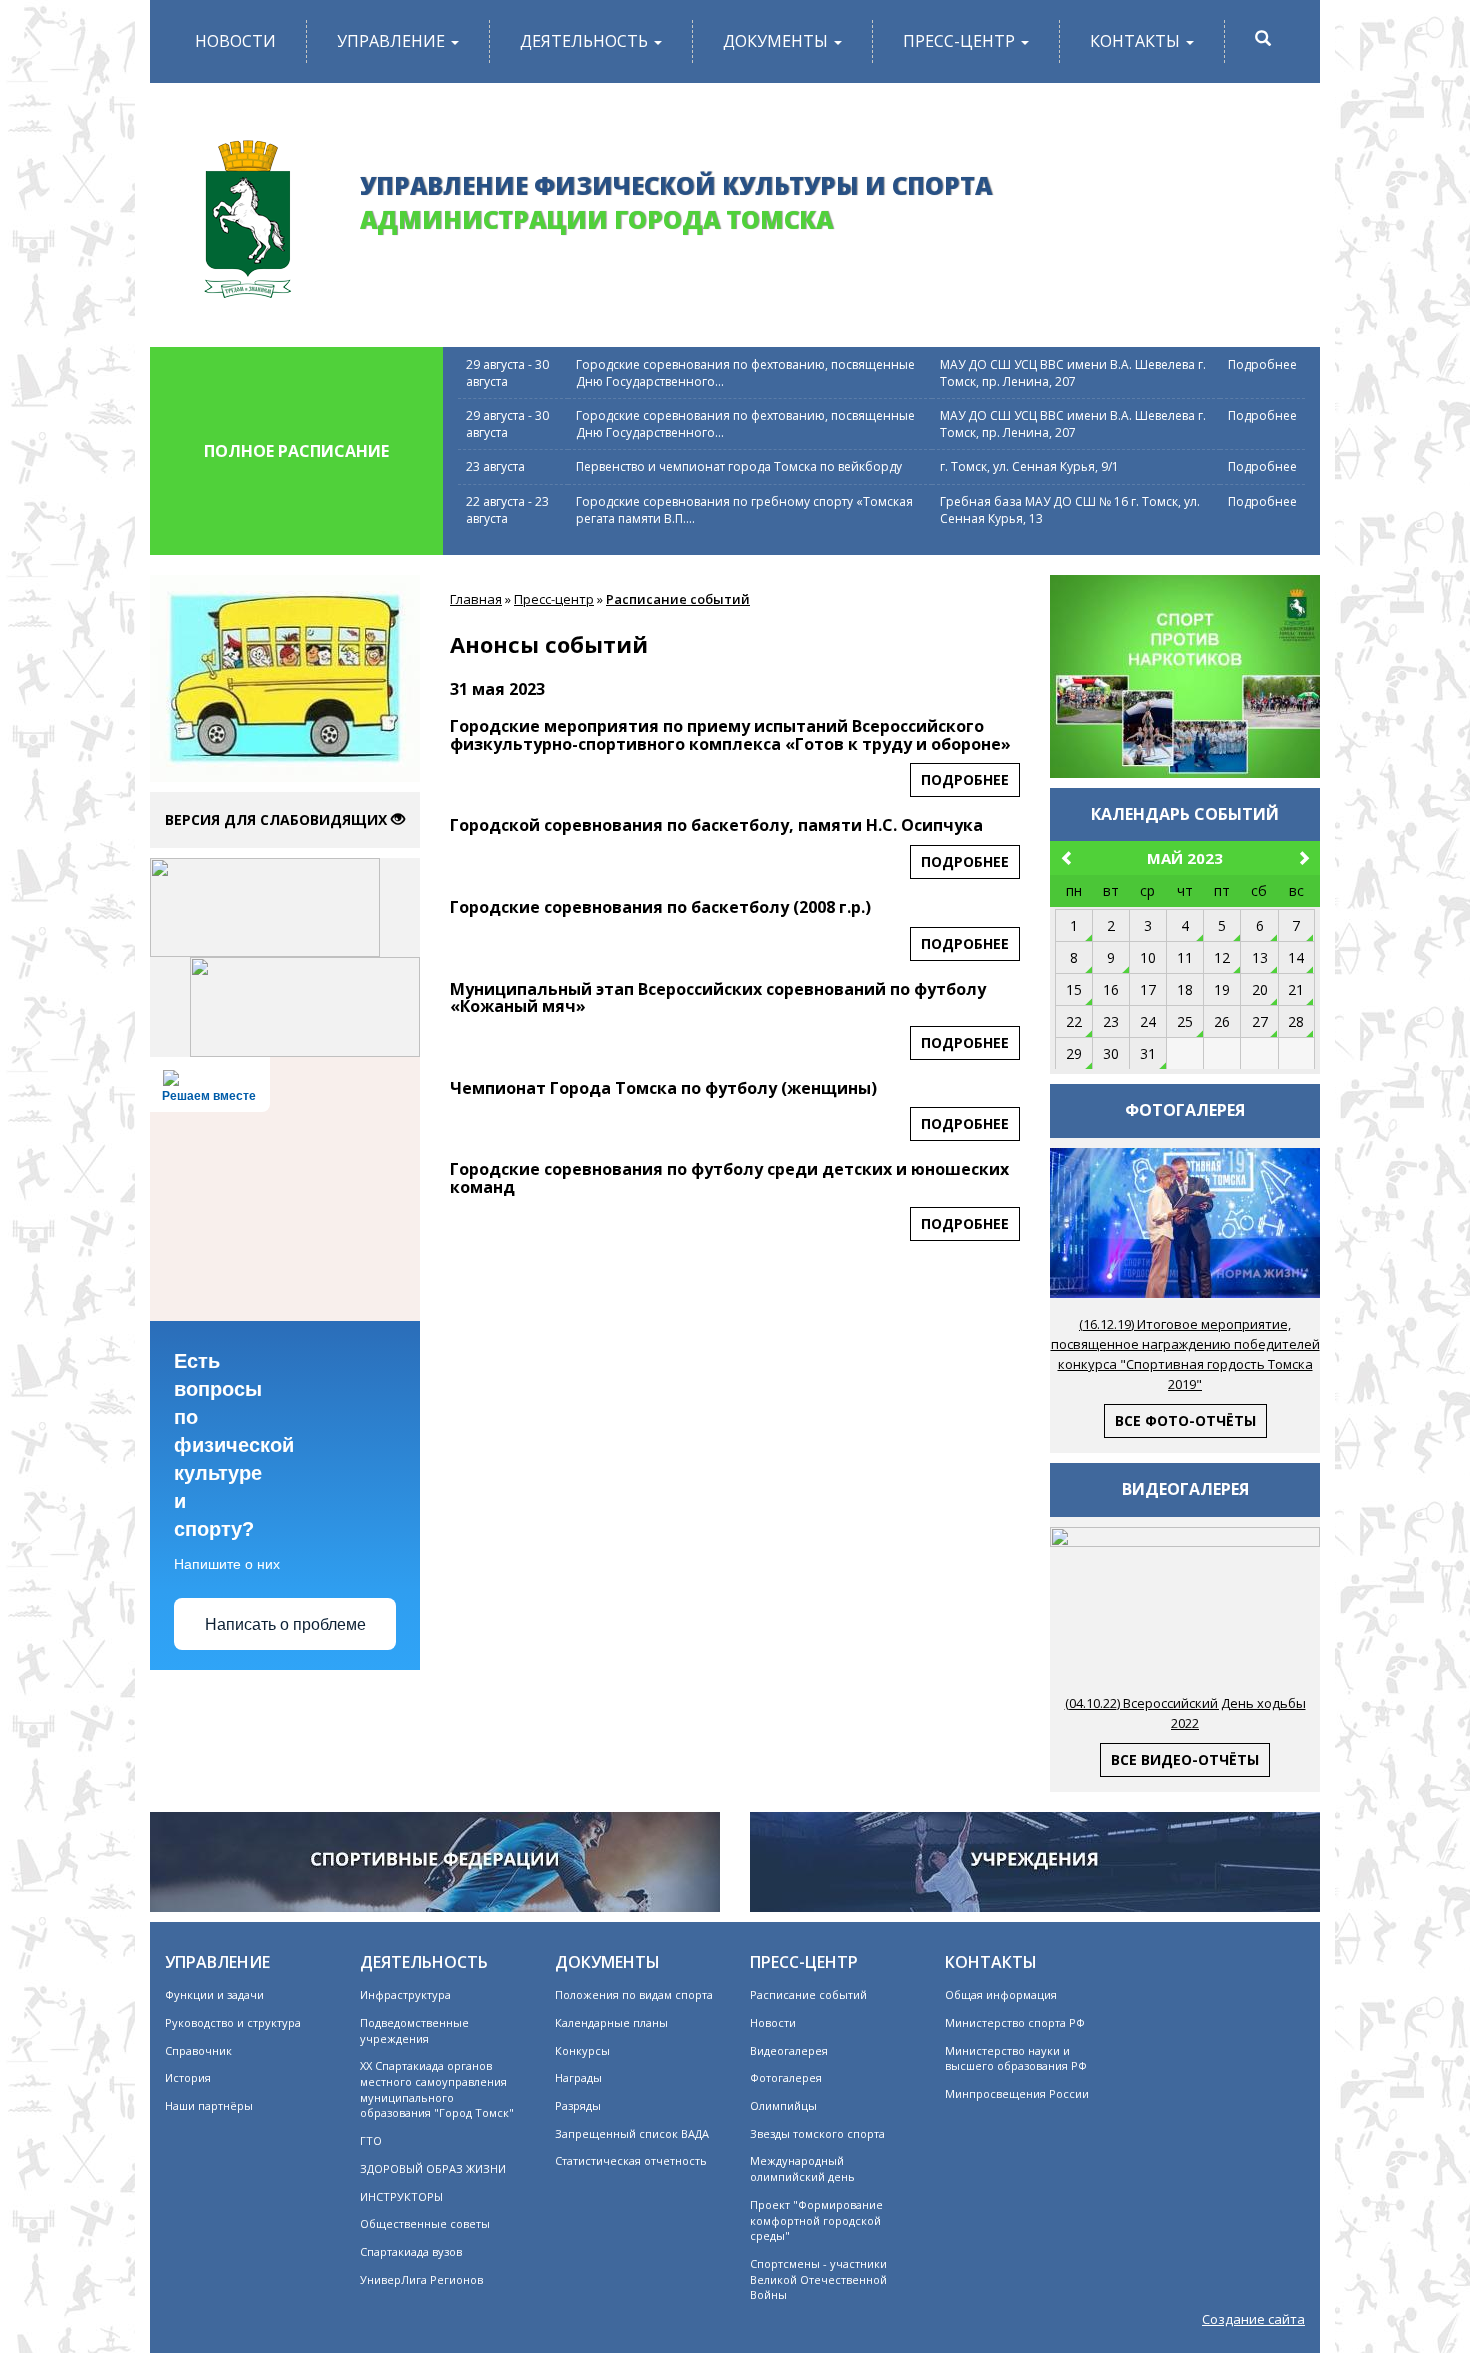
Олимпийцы (783, 2105)
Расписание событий (678, 599)
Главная (476, 599)
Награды (578, 2077)
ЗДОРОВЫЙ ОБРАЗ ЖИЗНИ (433, 2168)
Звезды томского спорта (817, 2133)
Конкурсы (582, 2050)
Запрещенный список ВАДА (632, 2133)
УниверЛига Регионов (421, 2279)
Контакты (1137, 41)
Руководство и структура (233, 2022)
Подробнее (1262, 364)
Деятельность (586, 41)
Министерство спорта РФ (1015, 2022)
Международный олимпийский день (802, 2168)
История (188, 2077)
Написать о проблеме (285, 1624)
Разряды (578, 2105)
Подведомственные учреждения (414, 2030)
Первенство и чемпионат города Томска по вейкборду (739, 466)
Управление (393, 41)
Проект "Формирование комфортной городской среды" (816, 2220)
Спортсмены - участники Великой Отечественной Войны (818, 2279)
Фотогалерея (786, 2077)
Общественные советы (425, 2223)
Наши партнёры (209, 2105)
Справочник (198, 2050)
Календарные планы (611, 2022)
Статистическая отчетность (631, 2160)
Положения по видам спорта (634, 1994)
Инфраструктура (405, 1994)
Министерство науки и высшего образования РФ (1016, 2058)
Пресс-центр (961, 41)
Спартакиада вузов (411, 2251)
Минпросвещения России (1017, 2093)
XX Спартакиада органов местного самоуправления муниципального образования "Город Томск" (437, 2089)
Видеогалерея (789, 2050)
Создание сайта (1253, 2319)
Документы (777, 41)
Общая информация (1001, 1994)
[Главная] (247, 211)
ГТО (371, 2140)
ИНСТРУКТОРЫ (401, 2196)
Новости (235, 41)
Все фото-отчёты (1185, 1420)
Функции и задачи (214, 1994)
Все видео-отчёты (1185, 1759)
